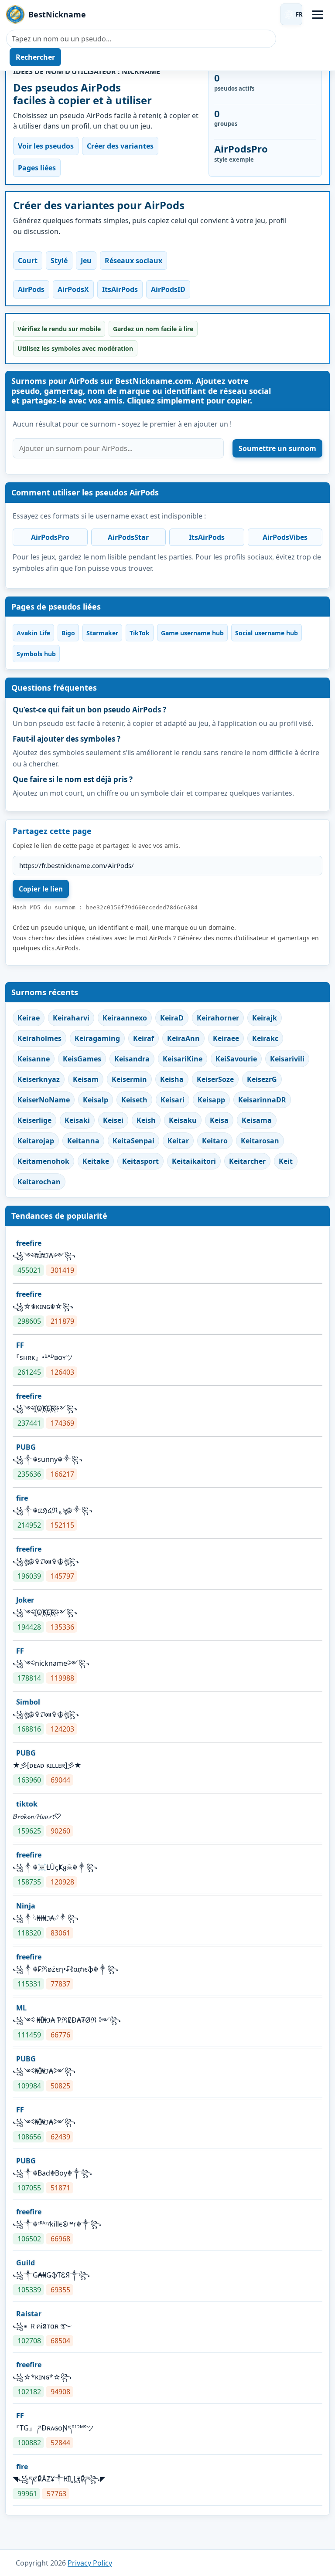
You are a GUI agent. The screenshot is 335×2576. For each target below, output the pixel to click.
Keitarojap (36, 1141)
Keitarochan (39, 1182)
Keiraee (226, 1038)
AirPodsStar (128, 537)
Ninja (26, 1906)
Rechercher (35, 57)
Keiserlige (34, 1120)
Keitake (96, 1161)
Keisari (173, 1100)
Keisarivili (287, 1059)
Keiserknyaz (39, 1079)
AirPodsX (73, 289)
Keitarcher (247, 1161)
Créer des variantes (120, 146)
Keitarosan (260, 1141)
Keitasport (140, 1161)
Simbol (28, 1702)
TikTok (140, 633)
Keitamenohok (43, 1161)
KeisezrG (262, 1079)
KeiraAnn (183, 1038)
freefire (29, 1243)
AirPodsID (168, 289)
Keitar (178, 1141)
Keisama (257, 1120)
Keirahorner (218, 1018)
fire (22, 1498)
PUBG (26, 1447)
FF (20, 1345)
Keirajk (265, 1018)
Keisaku (183, 1120)
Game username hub (192, 633)
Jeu (86, 261)
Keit (286, 1161)
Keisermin (129, 1079)
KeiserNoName (44, 1100)
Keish (146, 1120)
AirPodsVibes (285, 537)
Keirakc (265, 1038)
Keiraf (144, 1038)
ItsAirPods (120, 289)
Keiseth (134, 1100)
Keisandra (132, 1059)
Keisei (113, 1120)
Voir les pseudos (46, 146)
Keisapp (211, 1100)
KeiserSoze (215, 1079)
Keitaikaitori (194, 1161)
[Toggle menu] (318, 15)
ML (21, 2008)
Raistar (29, 2314)
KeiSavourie (236, 1059)
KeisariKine (183, 1059)
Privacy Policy (90, 2563)
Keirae (29, 1018)
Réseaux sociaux (133, 261)
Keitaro (215, 1141)
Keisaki (77, 1120)
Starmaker (102, 633)
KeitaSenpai (133, 1141)
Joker (25, 1600)
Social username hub (267, 633)
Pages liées (37, 168)
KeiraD (172, 1018)
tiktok (27, 1804)
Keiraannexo (125, 1018)
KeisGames (82, 1059)
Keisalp (96, 1100)
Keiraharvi (71, 1018)
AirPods (31, 289)
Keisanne (34, 1059)
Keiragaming (97, 1038)
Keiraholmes (39, 1038)
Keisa (219, 1120)
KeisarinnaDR (262, 1100)
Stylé (59, 261)
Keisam (86, 1079)
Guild (26, 2263)
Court (28, 261)
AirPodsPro (50, 537)
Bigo (68, 633)
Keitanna (83, 1141)
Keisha (172, 1079)
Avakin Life (33, 633)
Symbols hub (36, 654)
